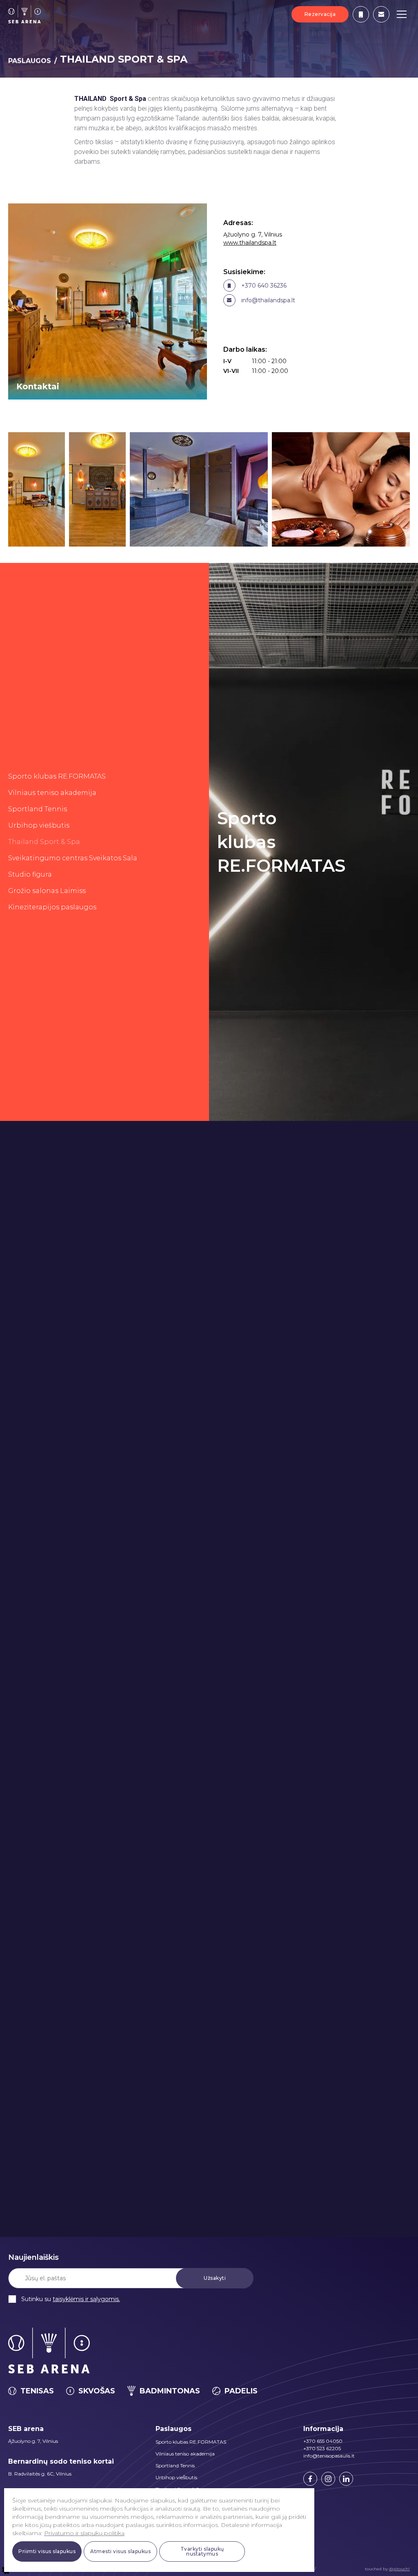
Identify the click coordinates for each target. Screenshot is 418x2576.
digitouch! (399, 2569)
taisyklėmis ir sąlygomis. (86, 2299)
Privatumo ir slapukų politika (84, 2533)
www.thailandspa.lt (250, 243)
